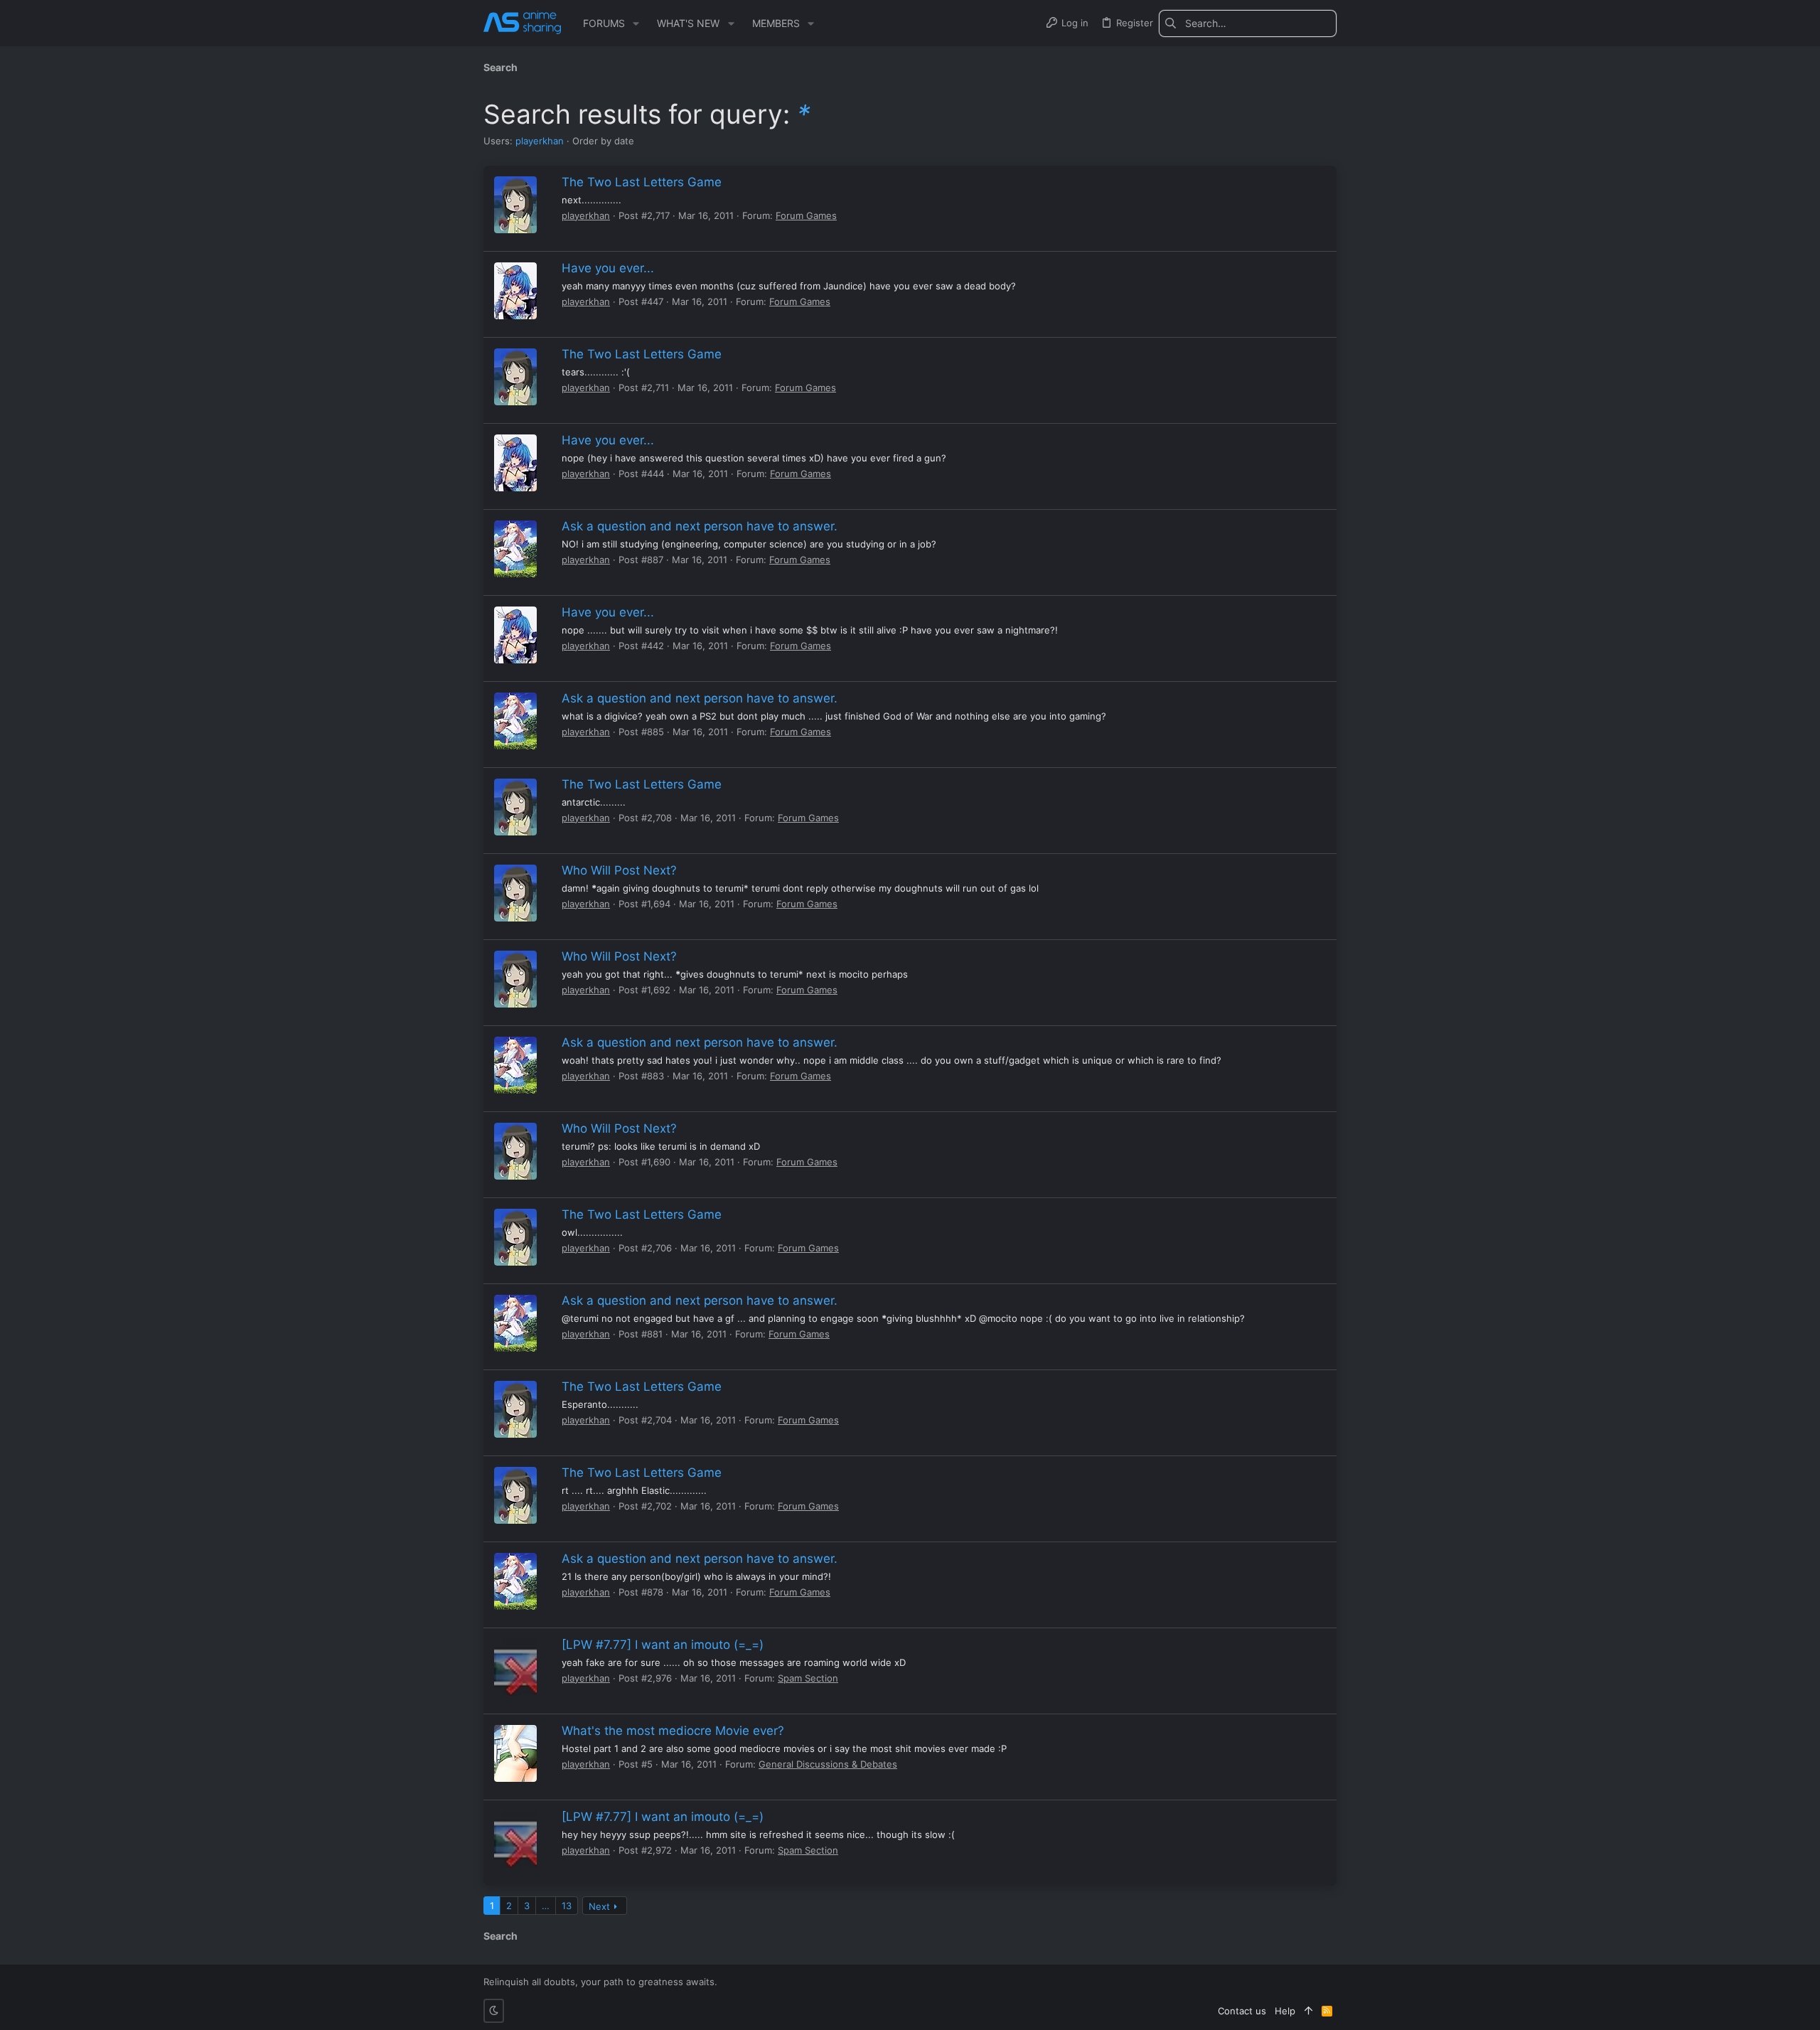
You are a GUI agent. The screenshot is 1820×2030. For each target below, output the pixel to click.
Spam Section (808, 1678)
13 (567, 1906)
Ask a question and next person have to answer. (700, 526)
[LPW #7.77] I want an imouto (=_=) (663, 1645)
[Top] (1308, 2011)
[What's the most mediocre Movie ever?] (515, 1753)
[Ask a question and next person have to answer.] (515, 549)
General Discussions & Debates (828, 1764)
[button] (636, 23)
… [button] (546, 1906)
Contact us (1242, 2011)
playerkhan (540, 141)
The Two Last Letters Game (642, 182)
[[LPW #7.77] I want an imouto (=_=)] (515, 1667)
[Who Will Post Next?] (515, 893)
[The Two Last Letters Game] (515, 205)
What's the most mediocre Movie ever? (673, 1731)
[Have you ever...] (515, 291)
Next (599, 1906)
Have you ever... (608, 268)
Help (1285, 2011)
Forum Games (806, 215)
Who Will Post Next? (619, 870)
